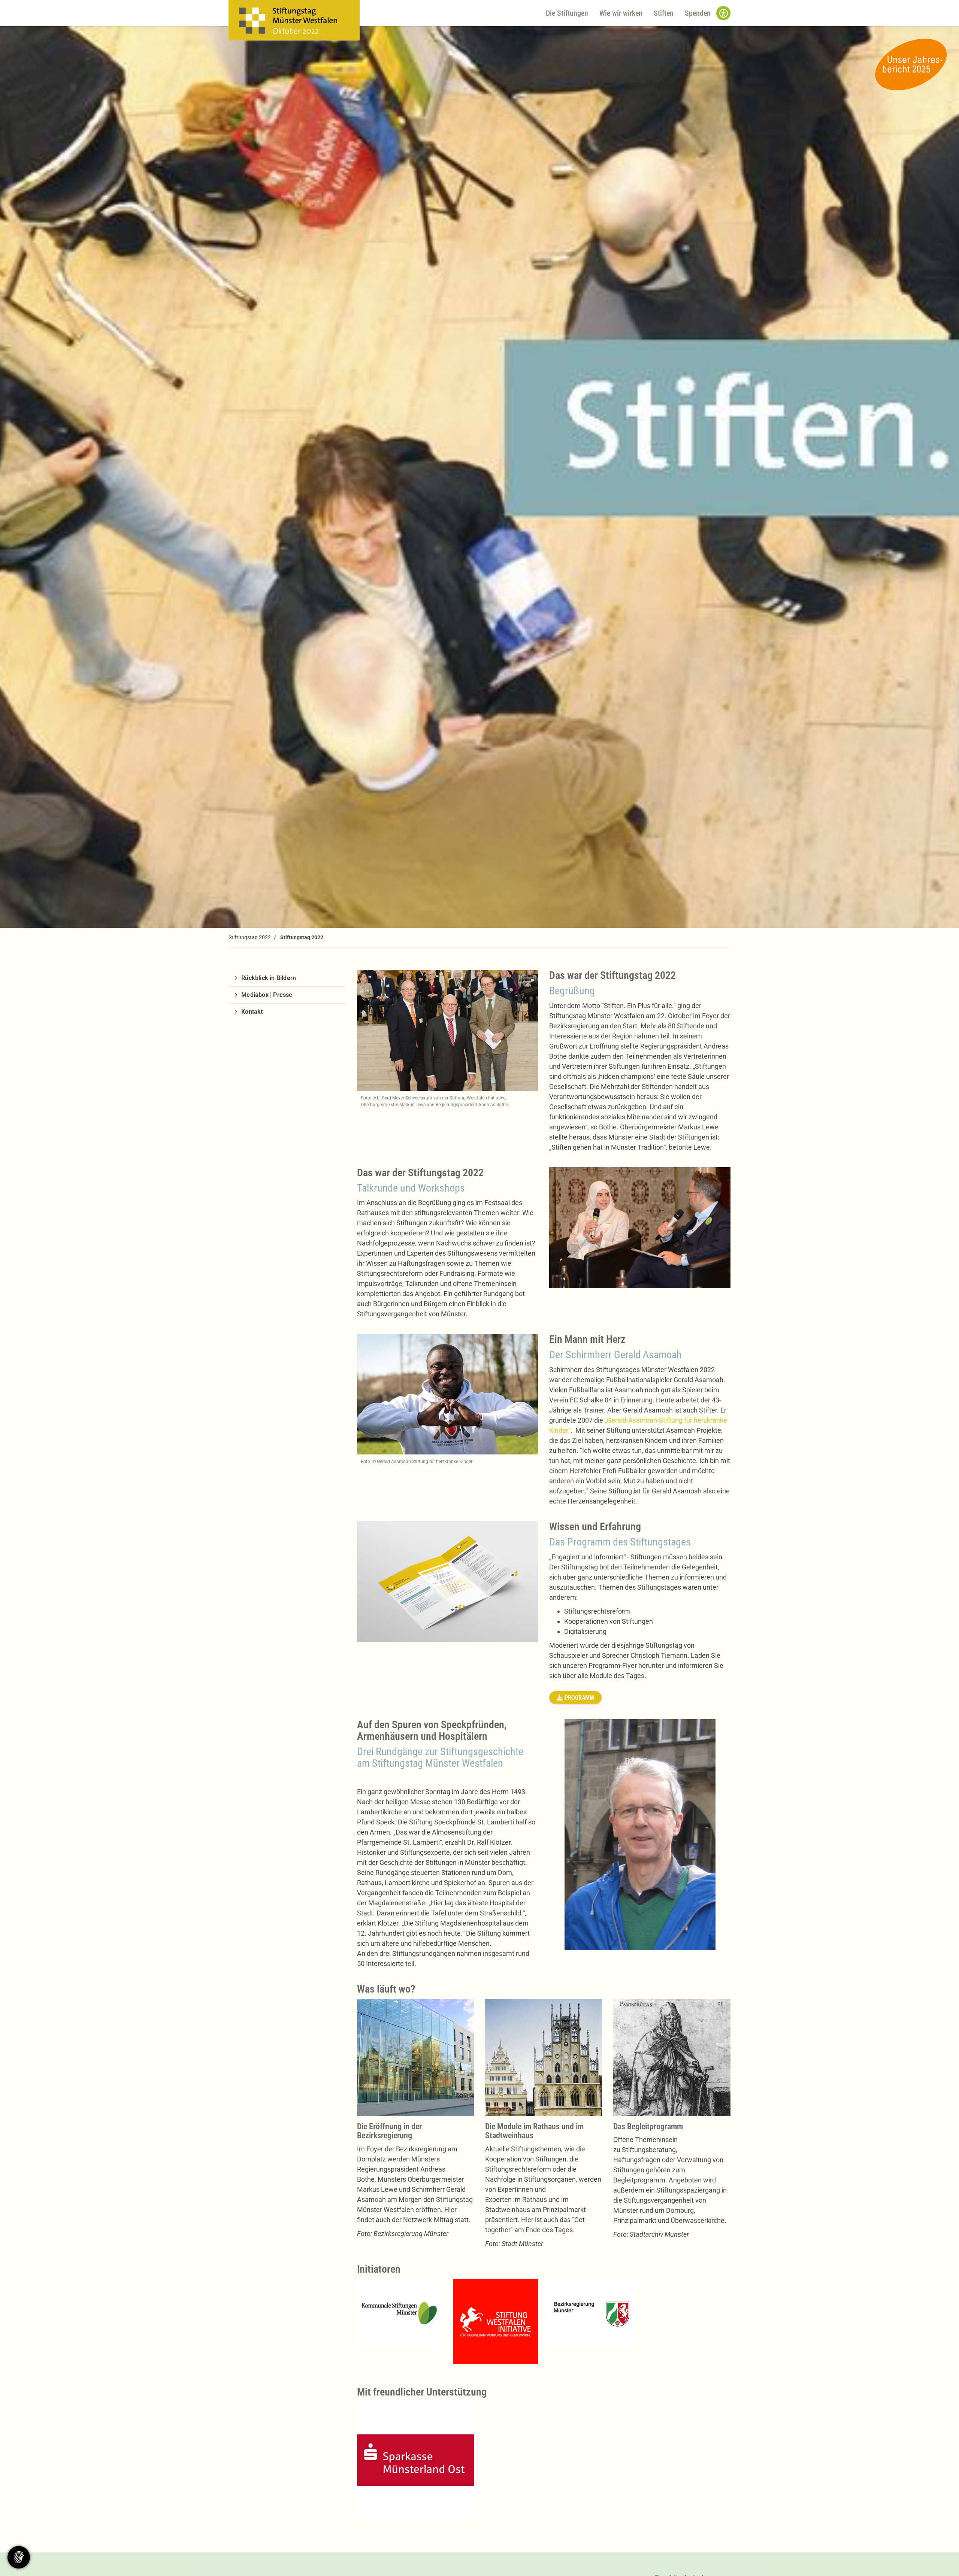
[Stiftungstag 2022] (294, 20)
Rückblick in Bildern (269, 978)
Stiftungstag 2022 (250, 937)
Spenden (698, 13)
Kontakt (252, 1012)
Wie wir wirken (621, 13)
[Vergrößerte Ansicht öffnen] (400, 2313)
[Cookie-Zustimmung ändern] (19, 2557)
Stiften (664, 13)
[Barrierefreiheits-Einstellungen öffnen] (723, 13)
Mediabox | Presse (267, 995)
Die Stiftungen (567, 13)
